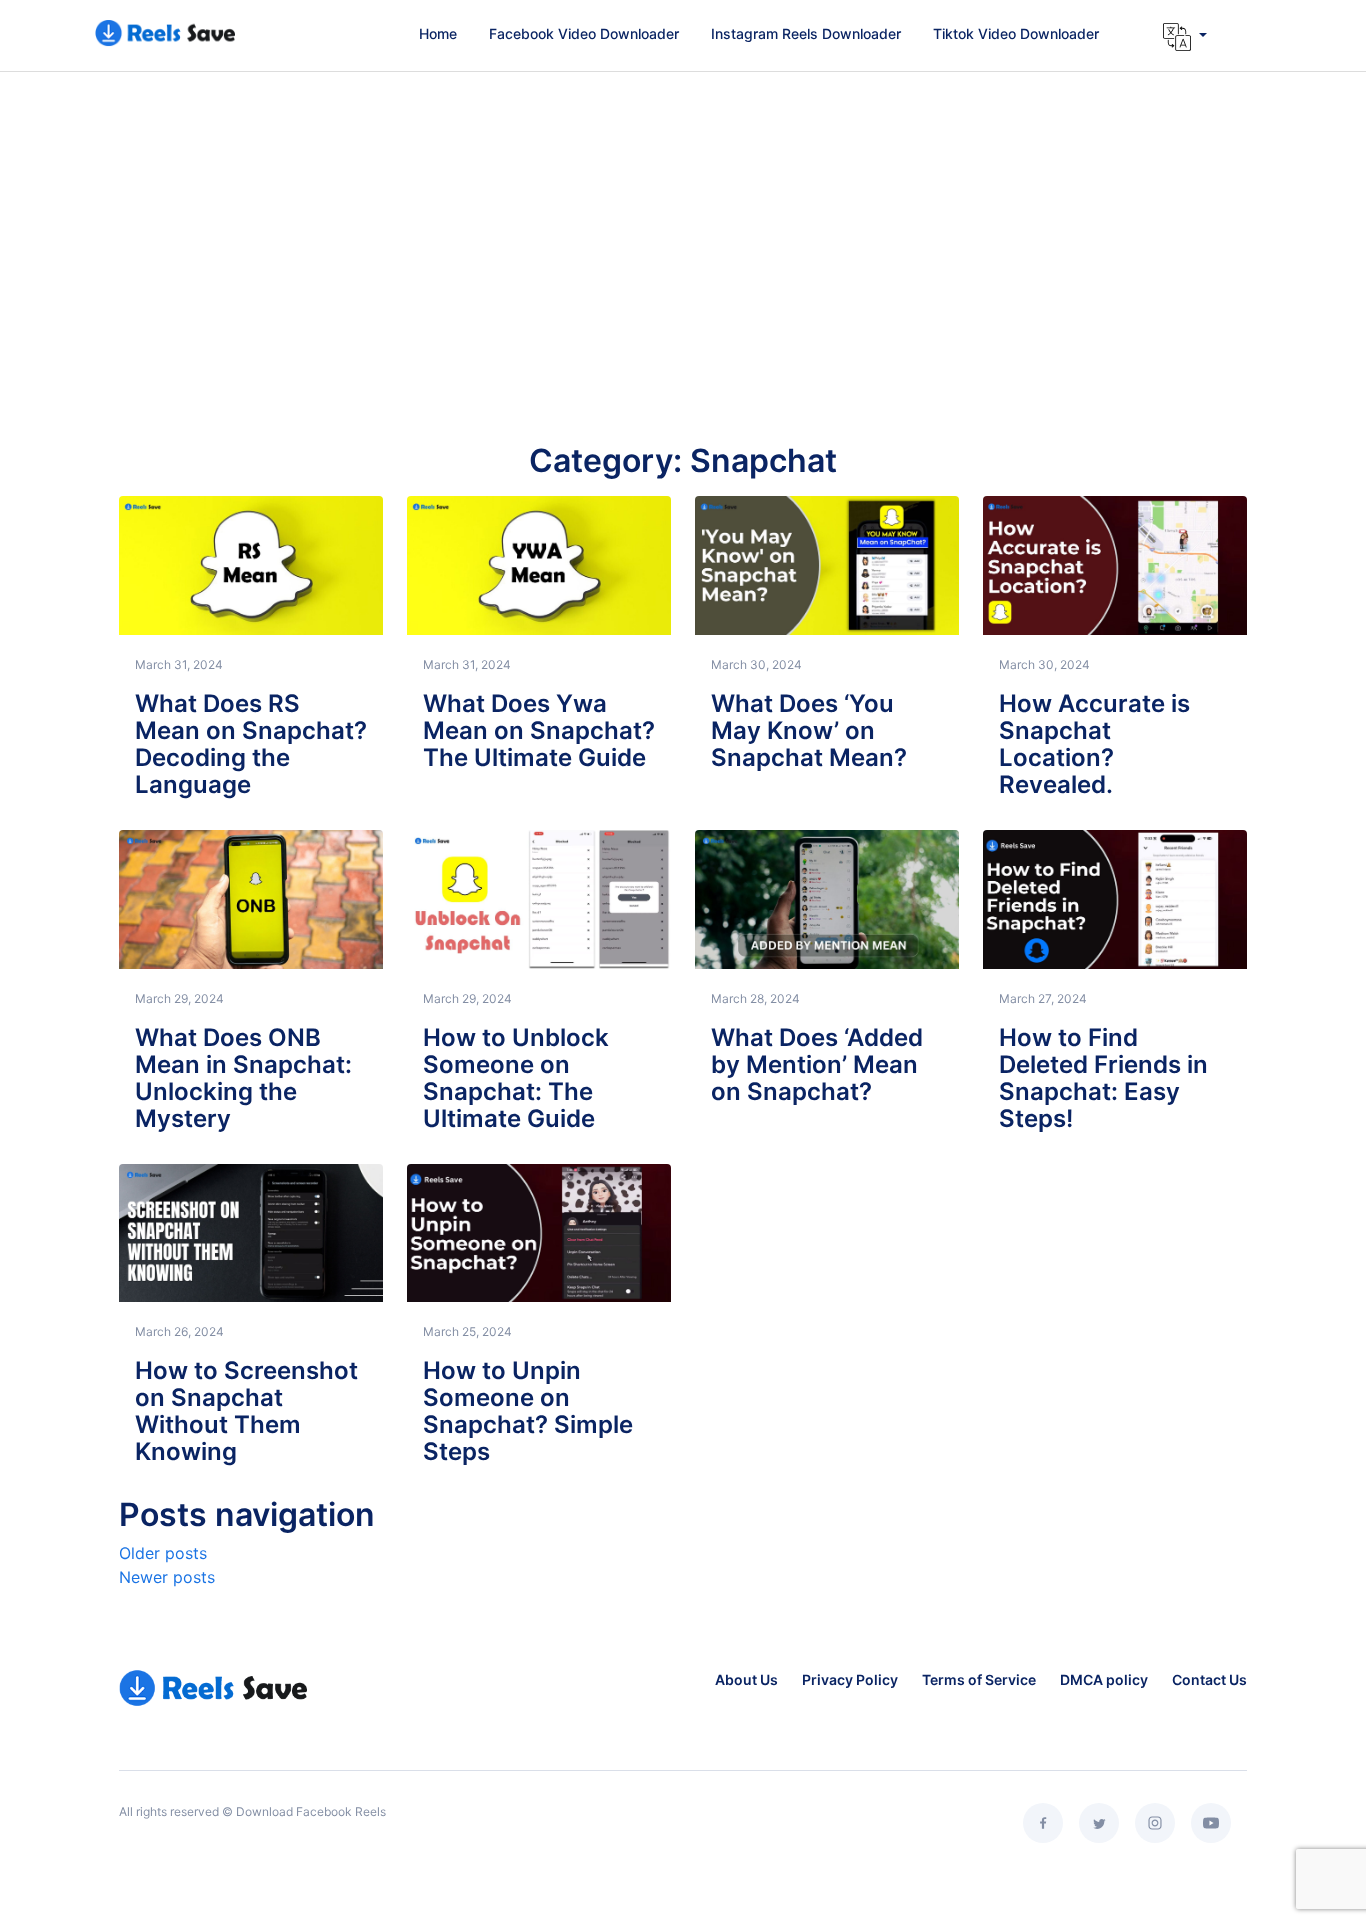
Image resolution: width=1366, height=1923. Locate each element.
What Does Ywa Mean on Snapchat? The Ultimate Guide (539, 730)
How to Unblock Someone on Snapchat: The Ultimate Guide (516, 1078)
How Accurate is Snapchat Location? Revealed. (1094, 744)
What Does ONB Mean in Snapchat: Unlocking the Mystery (243, 1078)
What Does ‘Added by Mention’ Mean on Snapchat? (817, 1064)
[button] (1185, 37)
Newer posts (167, 1577)
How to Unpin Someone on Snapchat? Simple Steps (528, 1411)
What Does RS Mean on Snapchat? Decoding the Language (251, 744)
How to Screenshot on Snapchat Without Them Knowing (246, 1411)
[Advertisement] (683, 244)
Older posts (163, 1553)
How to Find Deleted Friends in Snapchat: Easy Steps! (1103, 1078)
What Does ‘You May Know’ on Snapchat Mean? (809, 730)
